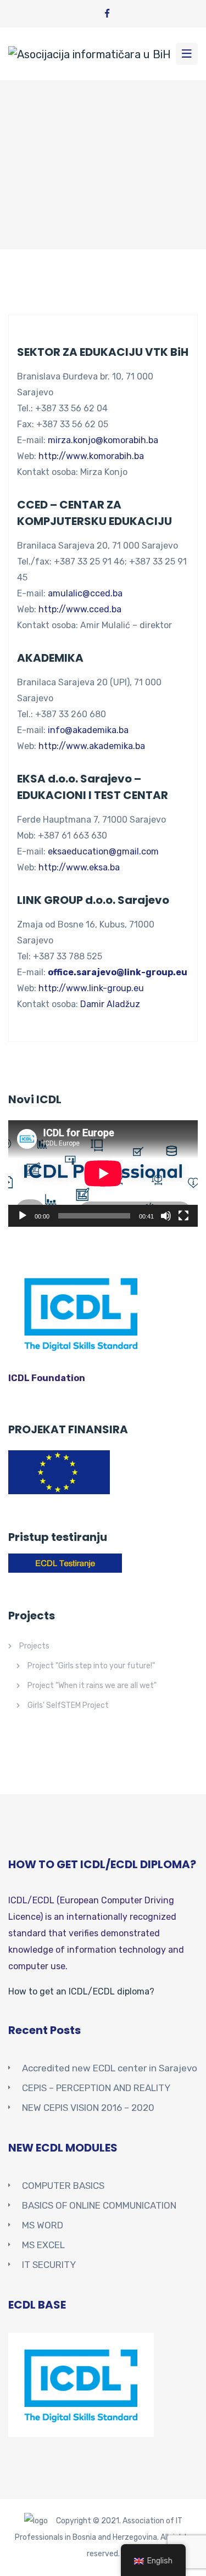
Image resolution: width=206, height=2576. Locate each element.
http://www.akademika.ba (92, 746)
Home (22, 177)
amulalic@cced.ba (85, 593)
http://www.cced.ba (80, 609)
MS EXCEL (43, 2245)
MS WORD (43, 2225)
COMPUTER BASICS (63, 2186)
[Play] (23, 1216)
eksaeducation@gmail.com (103, 851)
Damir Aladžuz (110, 1004)
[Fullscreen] (183, 1216)
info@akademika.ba (88, 730)
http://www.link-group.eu (91, 988)
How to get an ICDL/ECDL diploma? (81, 1991)
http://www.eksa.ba (79, 867)
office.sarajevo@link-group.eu (118, 972)
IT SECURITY (49, 2265)
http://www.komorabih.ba (91, 456)
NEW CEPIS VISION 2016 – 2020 (88, 2108)
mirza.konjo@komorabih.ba (103, 440)
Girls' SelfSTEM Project (68, 1705)
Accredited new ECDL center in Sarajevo (110, 2068)
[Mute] (166, 1216)
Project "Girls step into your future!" (91, 1666)
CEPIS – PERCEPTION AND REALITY (96, 2088)
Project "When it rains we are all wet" (92, 1686)
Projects (34, 1646)
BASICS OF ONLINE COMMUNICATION (99, 2205)
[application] (103, 1174)
